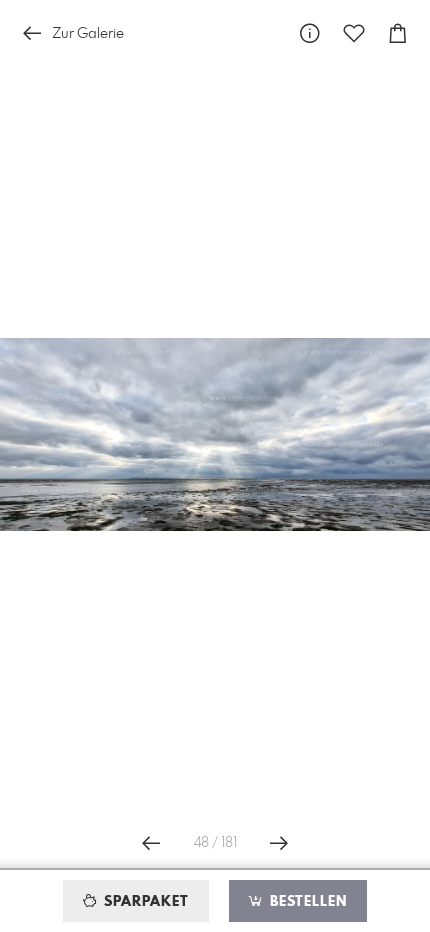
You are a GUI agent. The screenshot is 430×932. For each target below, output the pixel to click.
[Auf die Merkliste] (354, 33)
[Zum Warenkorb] (398, 33)
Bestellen (306, 902)
